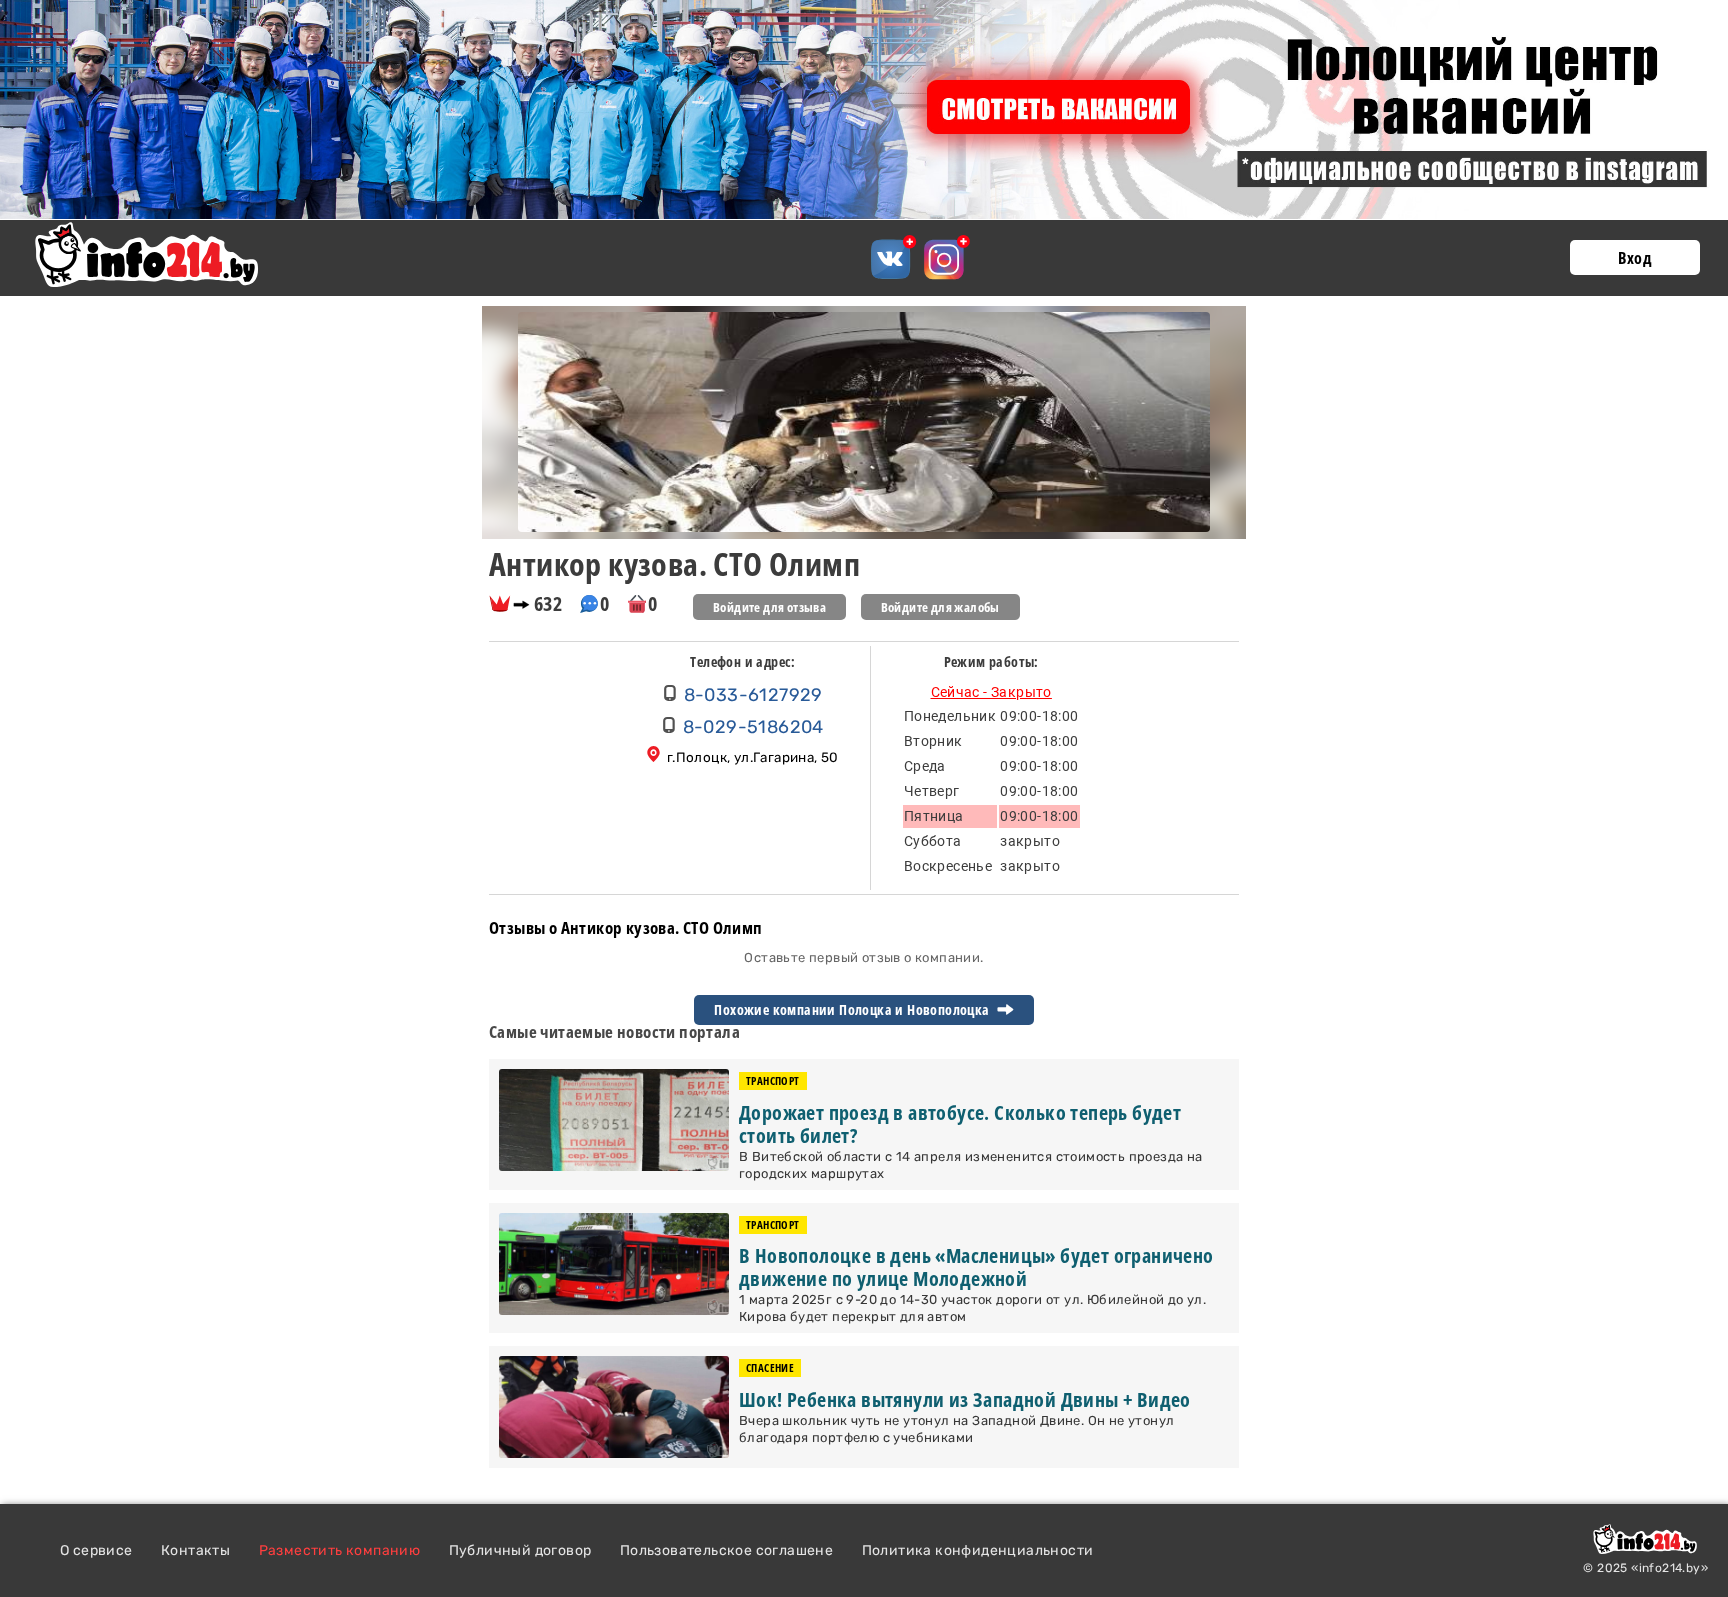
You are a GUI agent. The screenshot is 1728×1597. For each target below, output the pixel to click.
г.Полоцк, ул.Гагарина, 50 (753, 757)
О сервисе (96, 1550)
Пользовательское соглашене (726, 1550)
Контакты (195, 1550)
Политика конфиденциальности (978, 1550)
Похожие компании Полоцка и (853, 1010)
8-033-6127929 (753, 695)
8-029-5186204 (753, 727)
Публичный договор (520, 1550)
